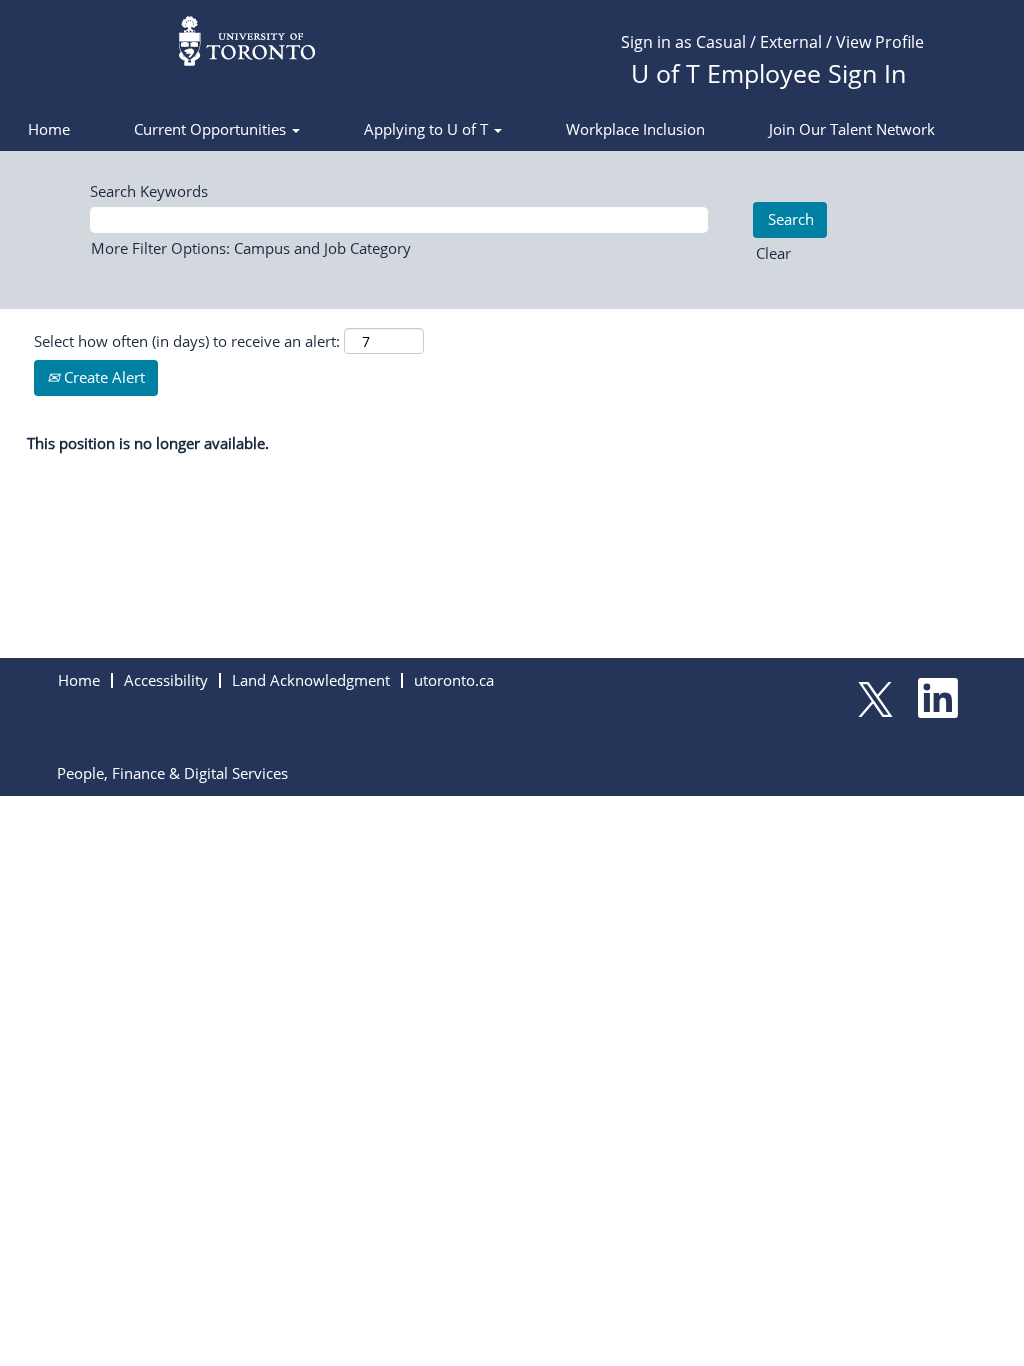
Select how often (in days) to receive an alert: (187, 341)
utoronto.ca (454, 680)
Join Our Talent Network (852, 129)
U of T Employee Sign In (768, 73)
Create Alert (102, 377)
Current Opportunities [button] (212, 129)
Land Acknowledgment (311, 680)
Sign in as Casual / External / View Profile (772, 42)
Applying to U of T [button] (428, 129)
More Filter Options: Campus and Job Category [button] (251, 248)
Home (49, 129)
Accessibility (166, 680)
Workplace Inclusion (635, 129)
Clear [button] (773, 253)
